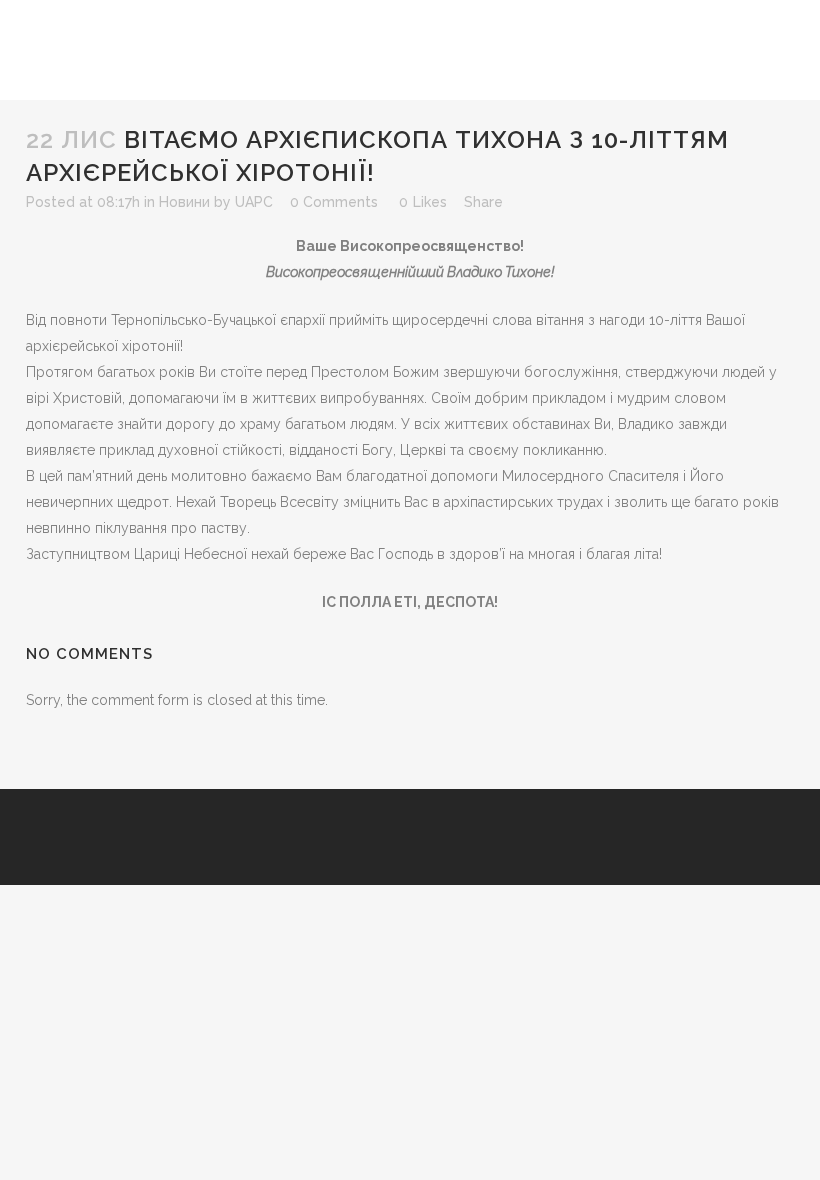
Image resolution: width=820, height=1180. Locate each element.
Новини (184, 202)
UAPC (254, 202)
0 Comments (334, 202)
